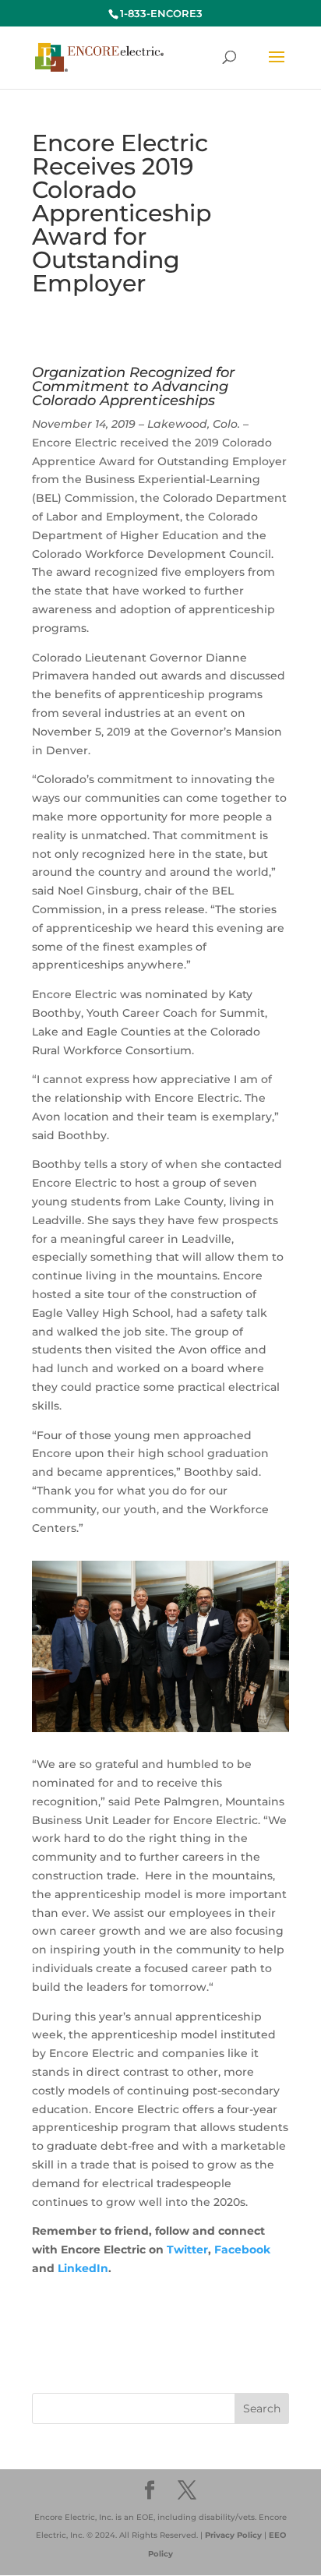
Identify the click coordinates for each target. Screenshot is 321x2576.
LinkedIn (83, 2268)
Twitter (187, 2250)
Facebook (242, 2250)
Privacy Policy (233, 2535)
